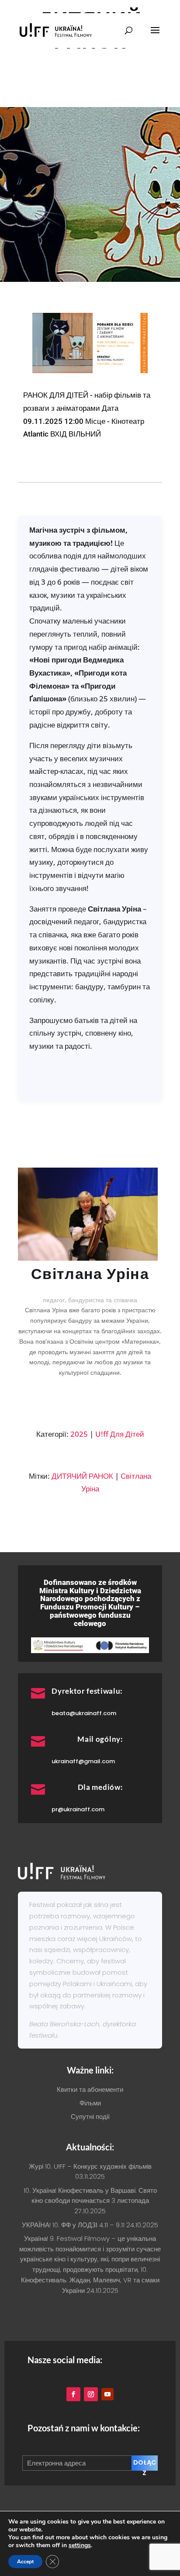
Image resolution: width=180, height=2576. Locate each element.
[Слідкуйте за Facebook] (73, 2394)
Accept (25, 2562)
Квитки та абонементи (90, 2089)
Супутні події (90, 2117)
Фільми (90, 2103)
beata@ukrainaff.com (84, 1713)
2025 (79, 1434)
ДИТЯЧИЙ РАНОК (82, 1476)
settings (80, 2545)
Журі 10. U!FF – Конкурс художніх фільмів (90, 2166)
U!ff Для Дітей (120, 1434)
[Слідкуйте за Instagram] (91, 2394)
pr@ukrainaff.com (78, 1809)
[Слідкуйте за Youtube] (107, 2394)
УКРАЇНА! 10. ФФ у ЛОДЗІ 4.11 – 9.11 (73, 2225)
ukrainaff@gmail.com (83, 1761)
